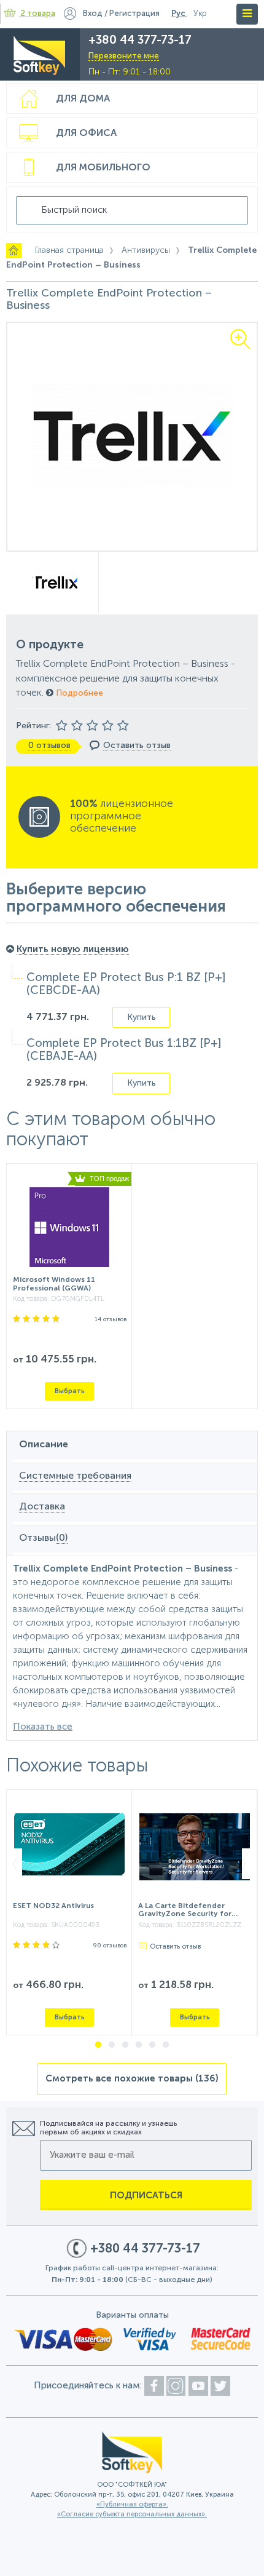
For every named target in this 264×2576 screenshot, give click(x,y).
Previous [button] (16, 1864)
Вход (93, 14)
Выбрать (70, 1391)
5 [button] (152, 2045)
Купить (142, 1017)
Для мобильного (103, 168)
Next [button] (248, 1864)
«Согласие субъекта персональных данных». (132, 2515)
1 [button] (98, 2045)
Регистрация (134, 14)
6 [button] (166, 2045)
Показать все (43, 1727)
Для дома (83, 99)
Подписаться (146, 2196)
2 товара (38, 14)
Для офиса (86, 133)
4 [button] (139, 2045)
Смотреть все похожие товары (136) (132, 2079)
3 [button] (125, 2045)
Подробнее (78, 693)
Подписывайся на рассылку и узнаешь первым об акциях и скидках (108, 2128)
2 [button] (112, 2045)
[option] (132, 437)
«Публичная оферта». (132, 2505)
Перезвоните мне (124, 56)
